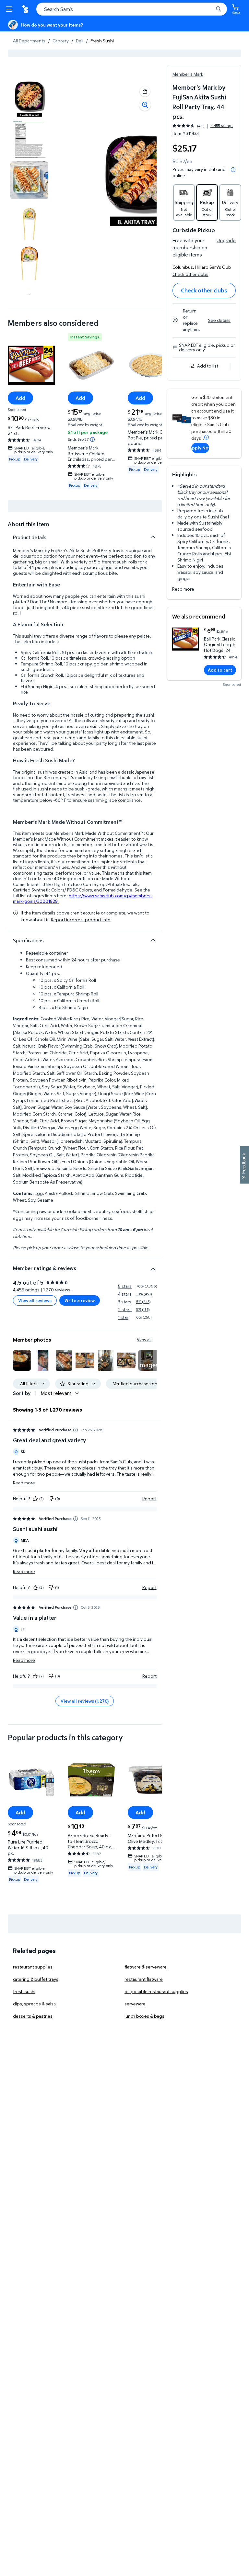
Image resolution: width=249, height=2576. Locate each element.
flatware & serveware (146, 1967)
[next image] (30, 294)
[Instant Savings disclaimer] (92, 439)
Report (149, 1498)
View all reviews (35, 1300)
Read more (183, 589)
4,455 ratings (222, 126)
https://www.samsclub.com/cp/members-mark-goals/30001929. (83, 898)
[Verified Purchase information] (76, 1430)
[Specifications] (153, 940)
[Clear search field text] (210, 9)
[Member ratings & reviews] (153, 1266)
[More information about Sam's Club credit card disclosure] (207, 437)
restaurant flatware (144, 1979)
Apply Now (200, 448)
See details (219, 320)
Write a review (80, 1300)
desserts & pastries (33, 2016)
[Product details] (153, 537)
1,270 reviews (57, 1290)
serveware (135, 2004)
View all (144, 1339)
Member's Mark (188, 74)
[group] (203, 126)
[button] (145, 91)
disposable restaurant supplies (156, 1991)
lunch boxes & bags (144, 2016)
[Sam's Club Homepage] (26, 9)
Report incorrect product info (81, 920)
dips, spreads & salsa (34, 2004)
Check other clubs (190, 274)
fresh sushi (24, 1991)
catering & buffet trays (36, 1979)
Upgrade (226, 240)
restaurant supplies (33, 1967)
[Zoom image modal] (145, 105)
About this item (29, 524)
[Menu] (10, 9)
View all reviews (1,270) (85, 1701)
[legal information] (233, 170)
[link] (148, 1360)
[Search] (219, 9)
